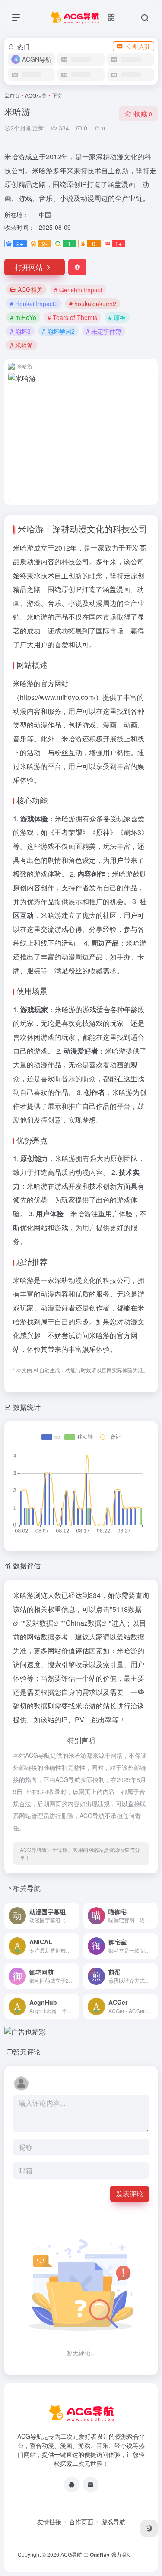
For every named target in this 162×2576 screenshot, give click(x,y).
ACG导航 (71, 2554)
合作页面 (81, 2522)
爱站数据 (39, 1623)
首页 (15, 95)
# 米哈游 (22, 345)
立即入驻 (138, 46)
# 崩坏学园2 (58, 331)
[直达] (74, 1916)
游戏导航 (113, 2522)
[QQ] (72, 2484)
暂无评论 (27, 2052)
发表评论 (130, 2194)
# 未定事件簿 (104, 331)
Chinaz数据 (84, 1623)
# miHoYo (23, 317)
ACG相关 (36, 95)
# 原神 (117, 317)
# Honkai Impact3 (34, 304)
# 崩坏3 (20, 331)
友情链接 (49, 2522)
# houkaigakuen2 (93, 304)
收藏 (143, 113)
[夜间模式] (149, 2529)
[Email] (91, 2484)
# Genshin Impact (78, 290)
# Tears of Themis (72, 317)
